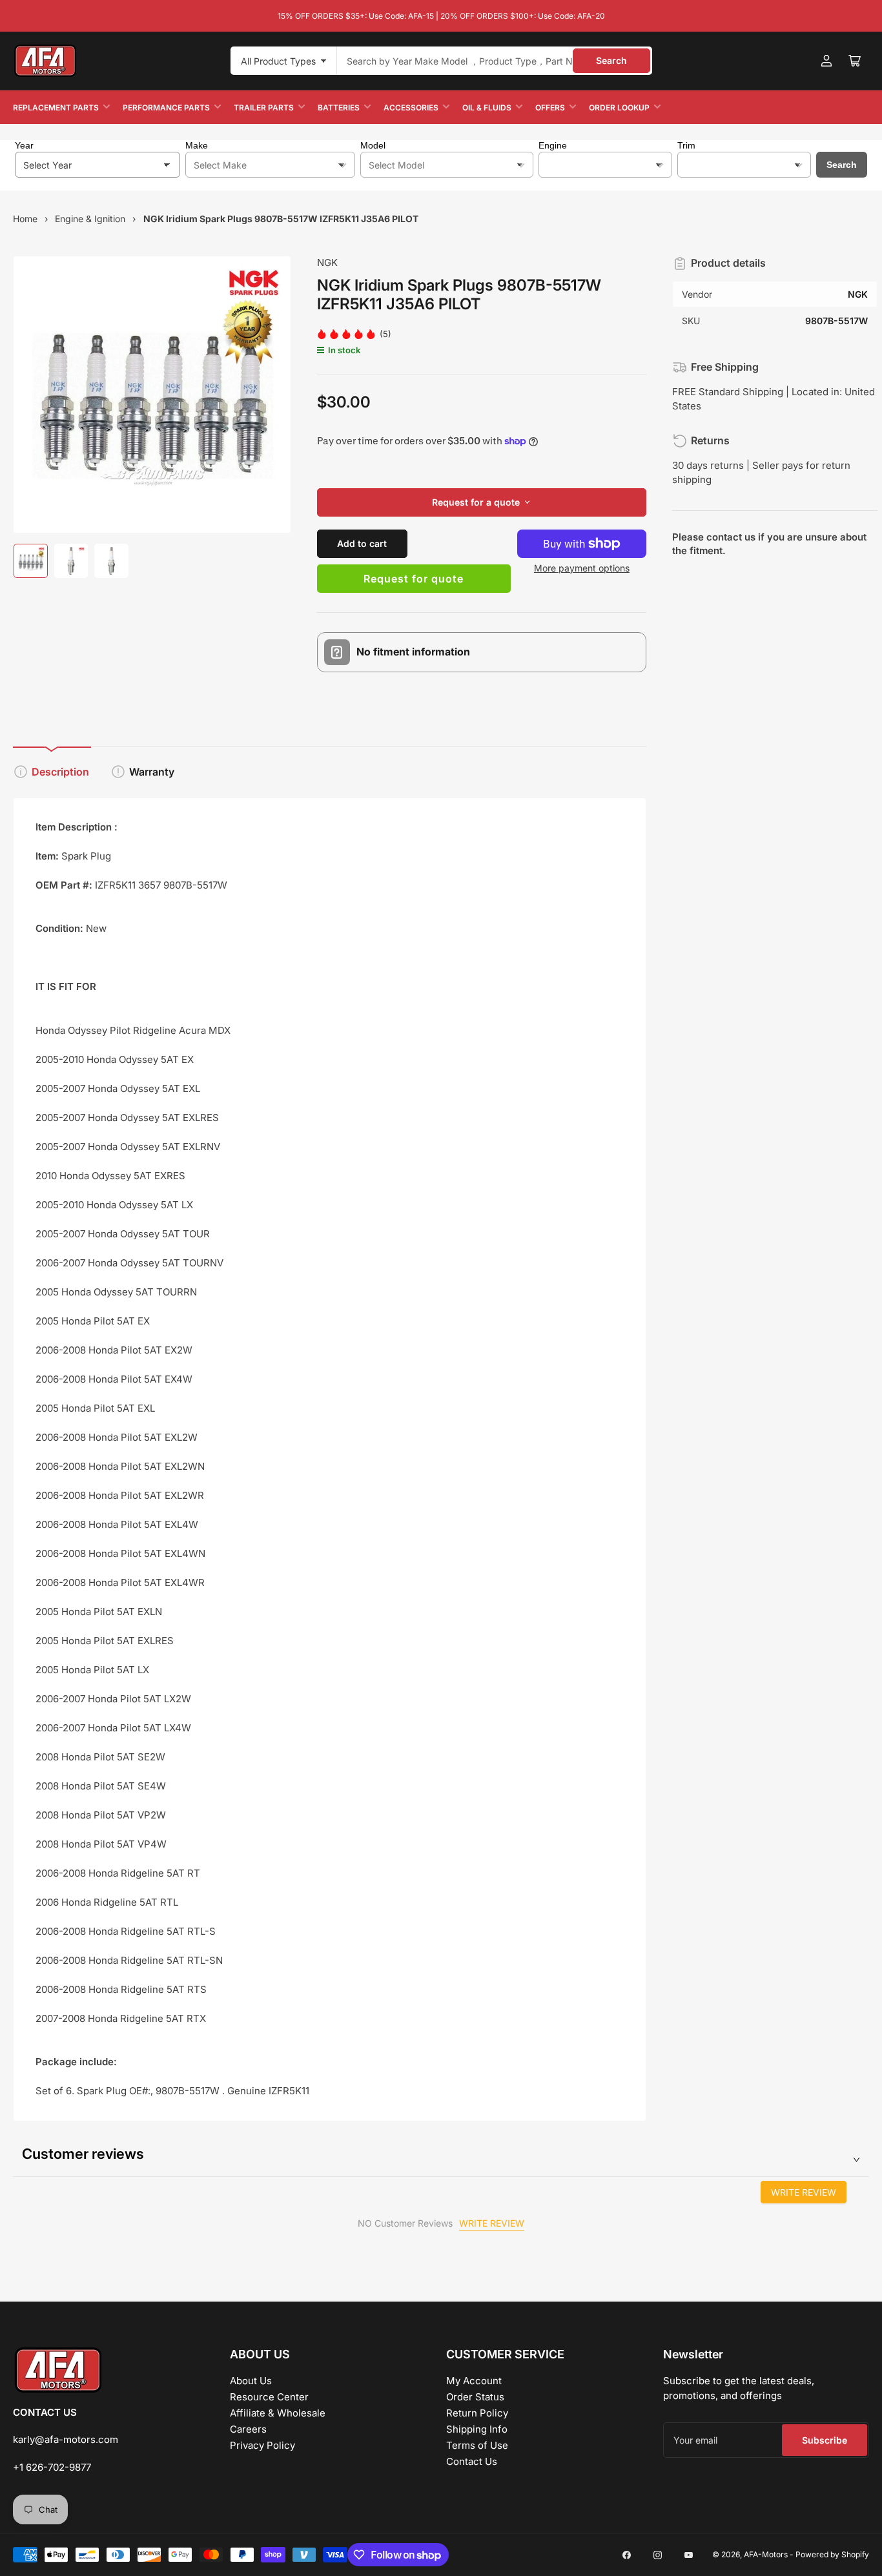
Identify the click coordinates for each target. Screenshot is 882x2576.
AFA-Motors (766, 2554)
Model (373, 145)
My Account (474, 2381)
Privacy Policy (262, 2445)
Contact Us (472, 2461)
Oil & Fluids (487, 108)
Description (60, 772)
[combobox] (495, 61)
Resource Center (269, 2397)
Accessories (411, 108)
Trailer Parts (264, 108)
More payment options (582, 568)
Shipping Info (477, 2429)
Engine (553, 145)
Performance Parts (166, 108)
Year (24, 145)
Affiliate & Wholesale (278, 2413)
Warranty (152, 772)
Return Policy (477, 2413)
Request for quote (414, 579)
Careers (248, 2429)
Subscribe (825, 2440)
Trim (686, 145)
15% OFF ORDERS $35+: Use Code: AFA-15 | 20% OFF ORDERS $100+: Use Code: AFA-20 (441, 16)
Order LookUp (619, 108)
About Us (251, 2381)
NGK (327, 263)
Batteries (339, 108)
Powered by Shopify (832, 2554)
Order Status (475, 2397)
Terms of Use (477, 2445)
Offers (550, 108)
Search (611, 60)
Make (197, 145)
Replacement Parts (56, 108)
